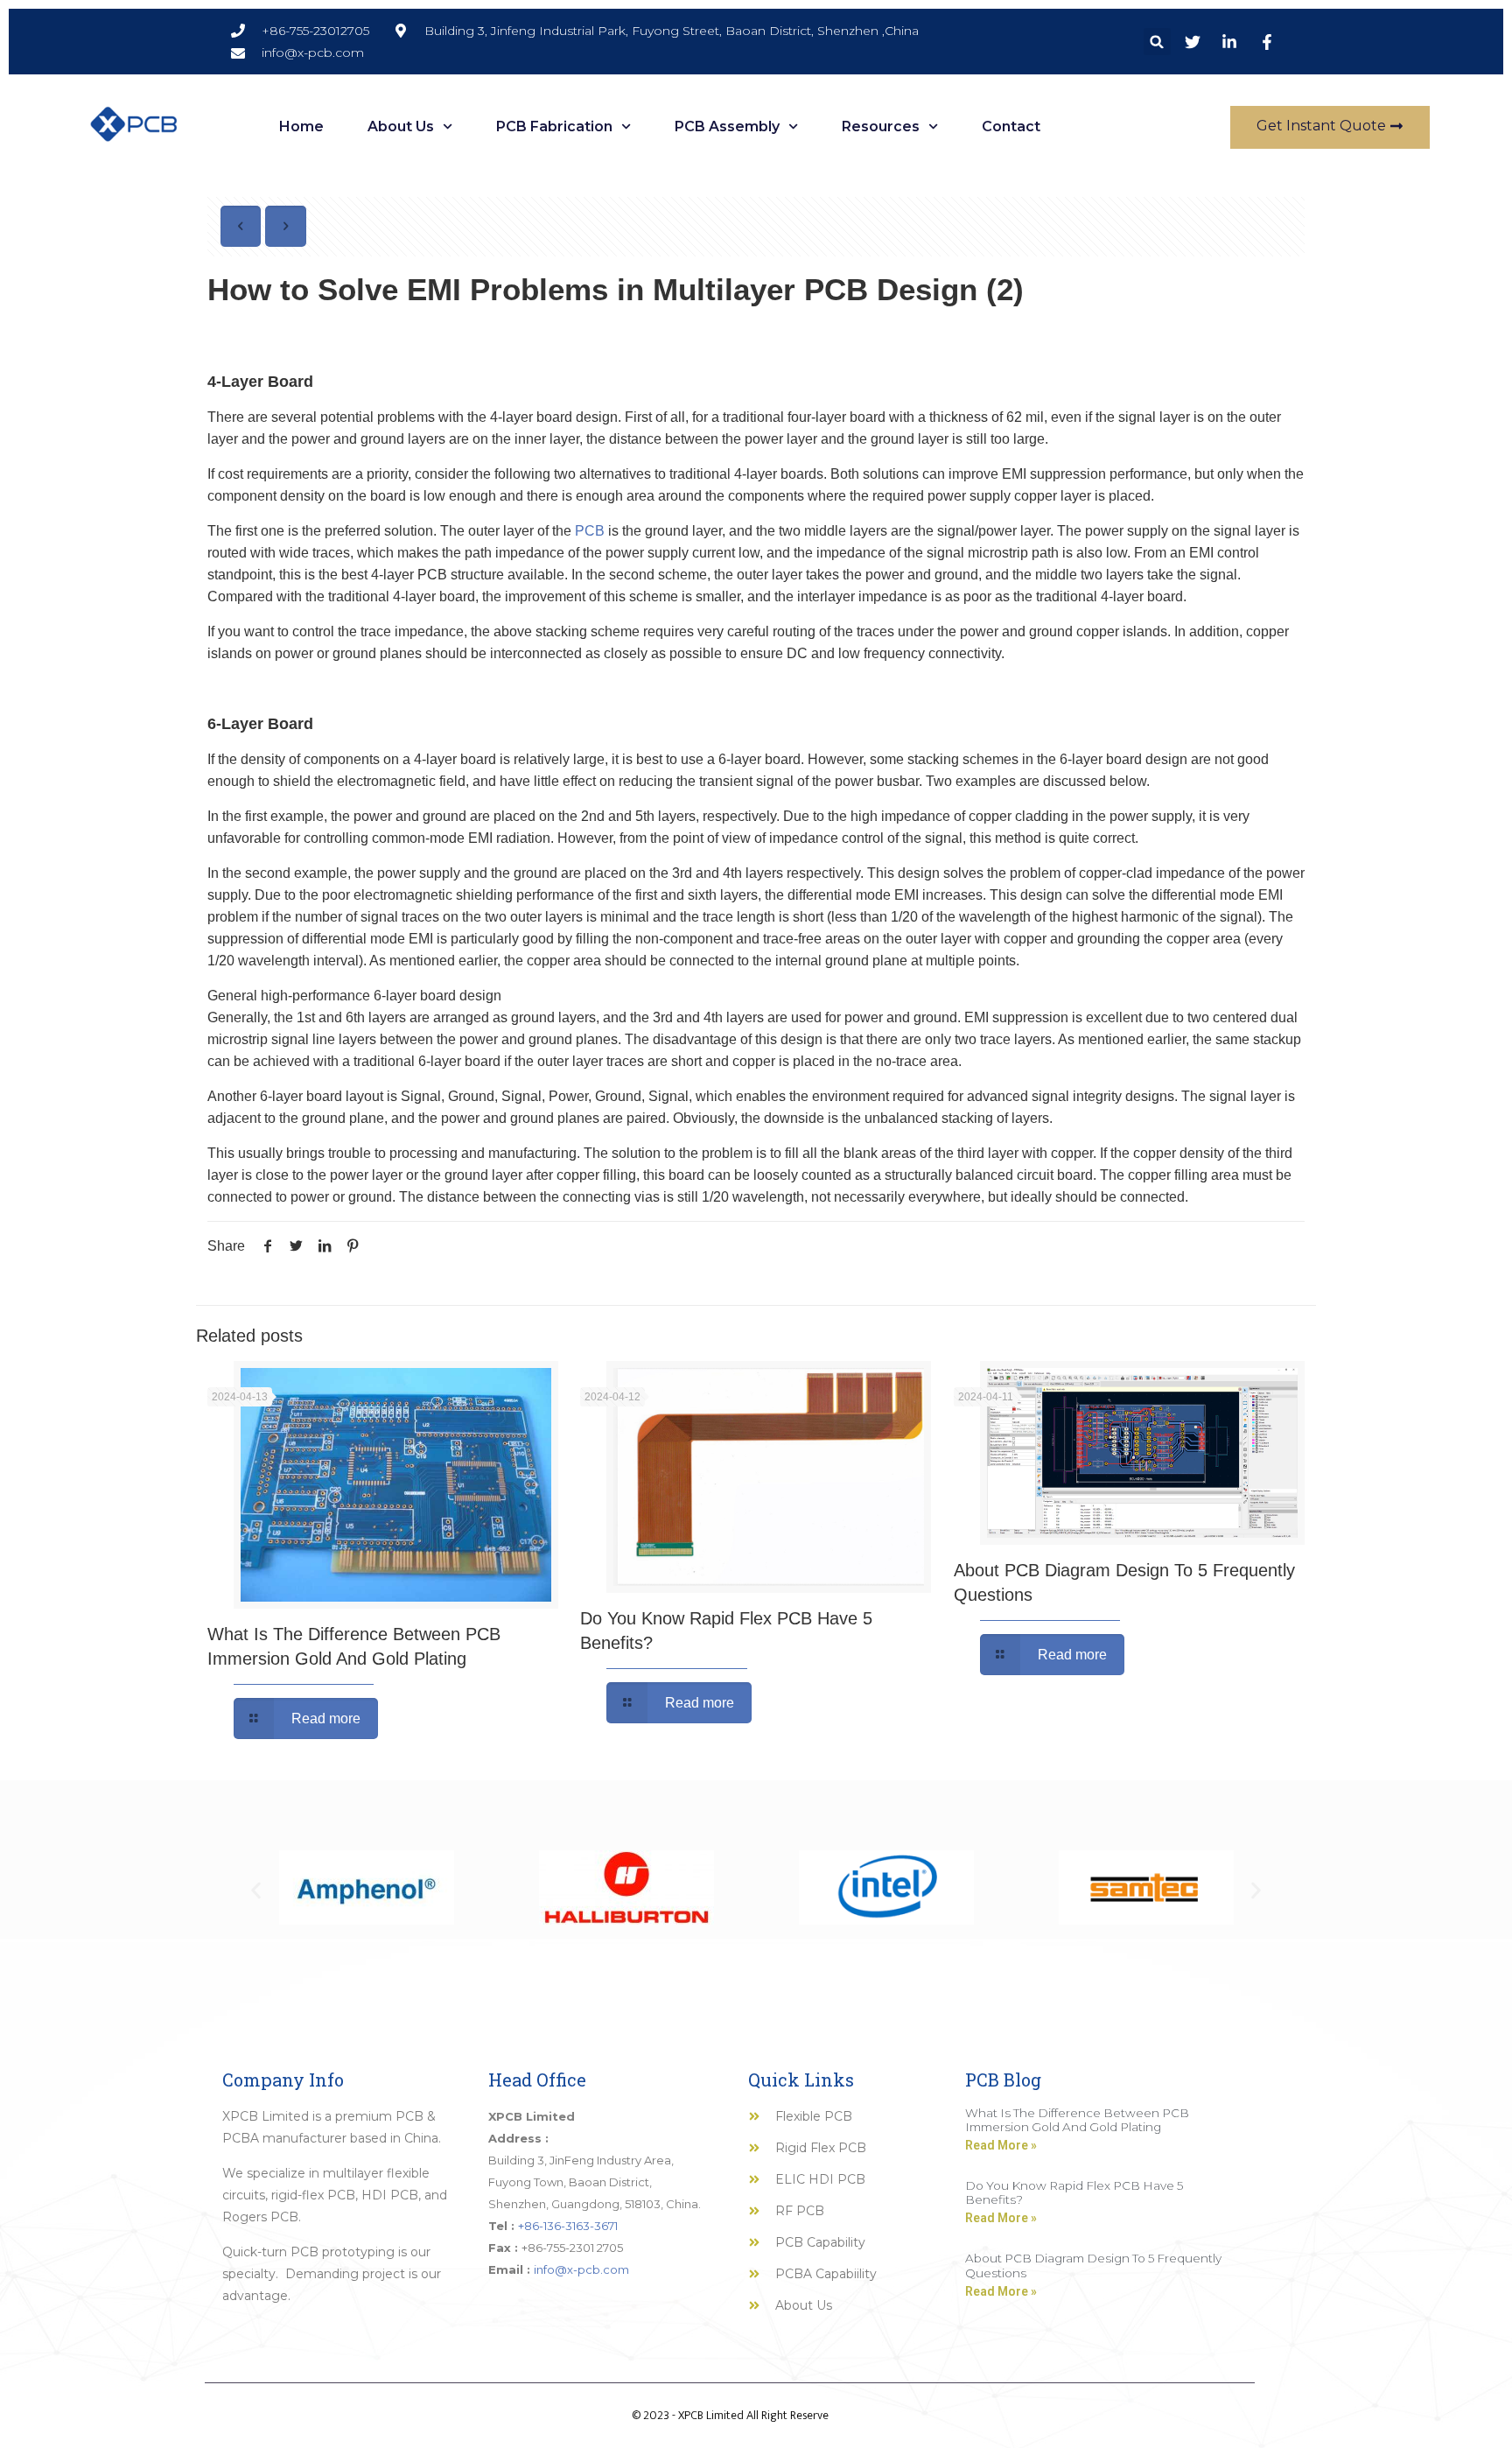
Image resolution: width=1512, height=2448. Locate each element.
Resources (881, 126)
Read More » (1001, 2145)
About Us (401, 126)
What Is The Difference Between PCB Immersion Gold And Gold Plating (1077, 2120)
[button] (1157, 42)
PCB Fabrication (554, 126)
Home (301, 126)
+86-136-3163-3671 (568, 2226)
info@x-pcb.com (581, 2269)
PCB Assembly (727, 126)
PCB (590, 531)
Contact (1011, 126)
